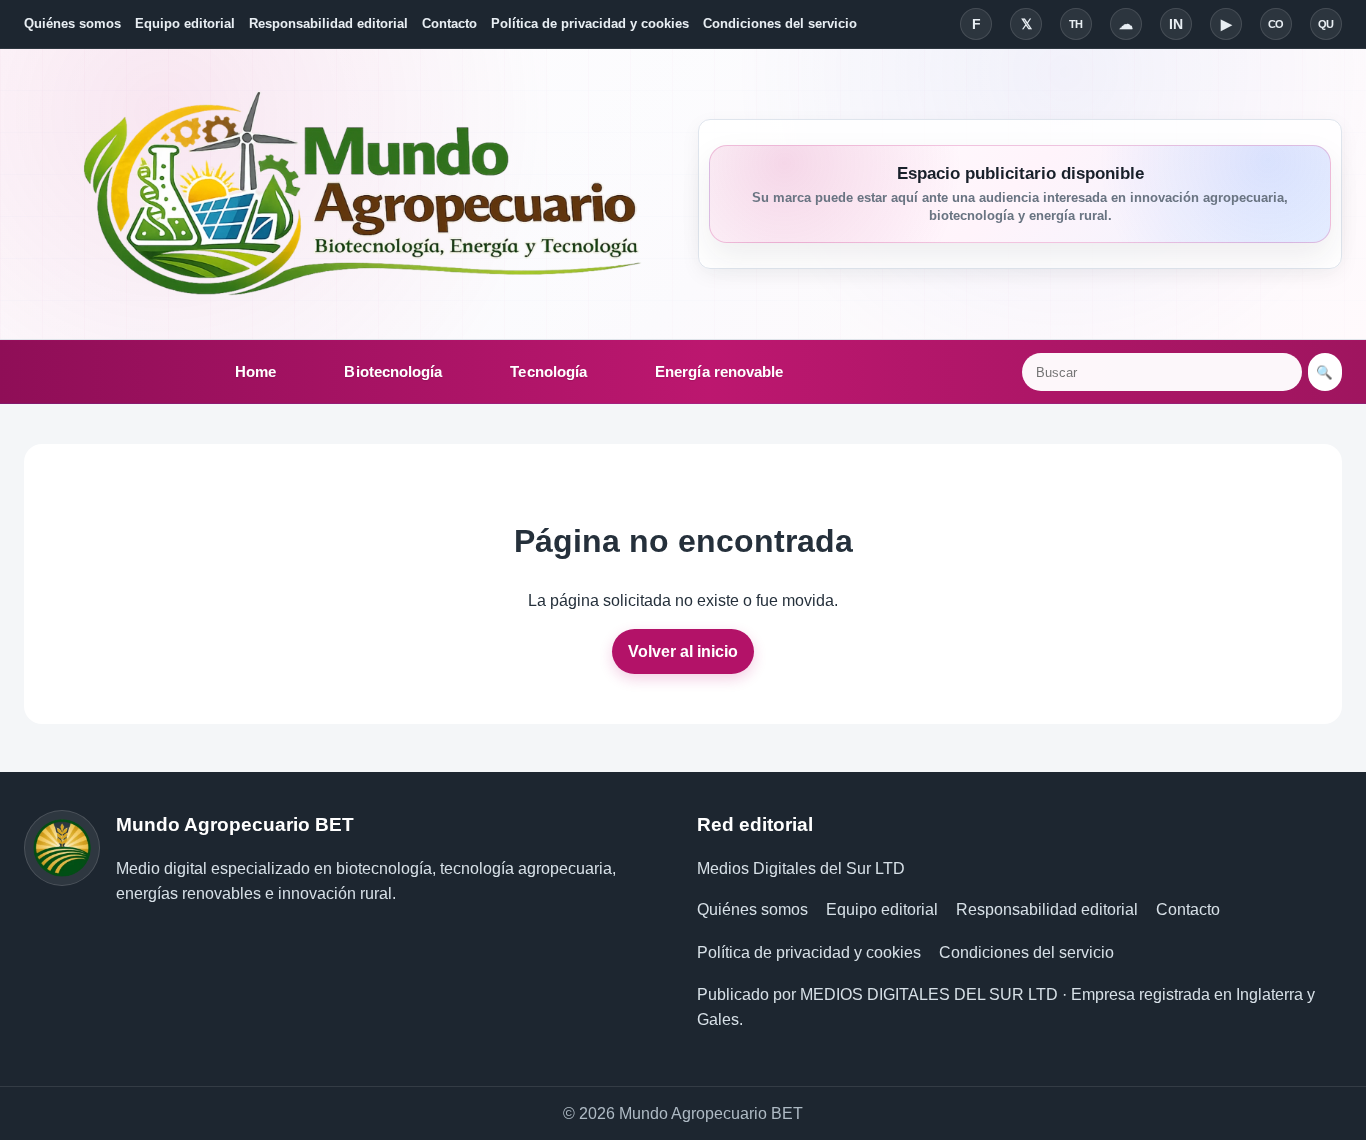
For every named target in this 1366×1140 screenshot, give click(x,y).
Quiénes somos (72, 23)
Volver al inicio (683, 651)
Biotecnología (393, 371)
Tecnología (548, 371)
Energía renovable (719, 371)
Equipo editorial (185, 23)
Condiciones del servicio (780, 23)
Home (255, 371)
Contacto (449, 23)
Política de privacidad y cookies (590, 23)
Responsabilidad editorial (328, 23)
